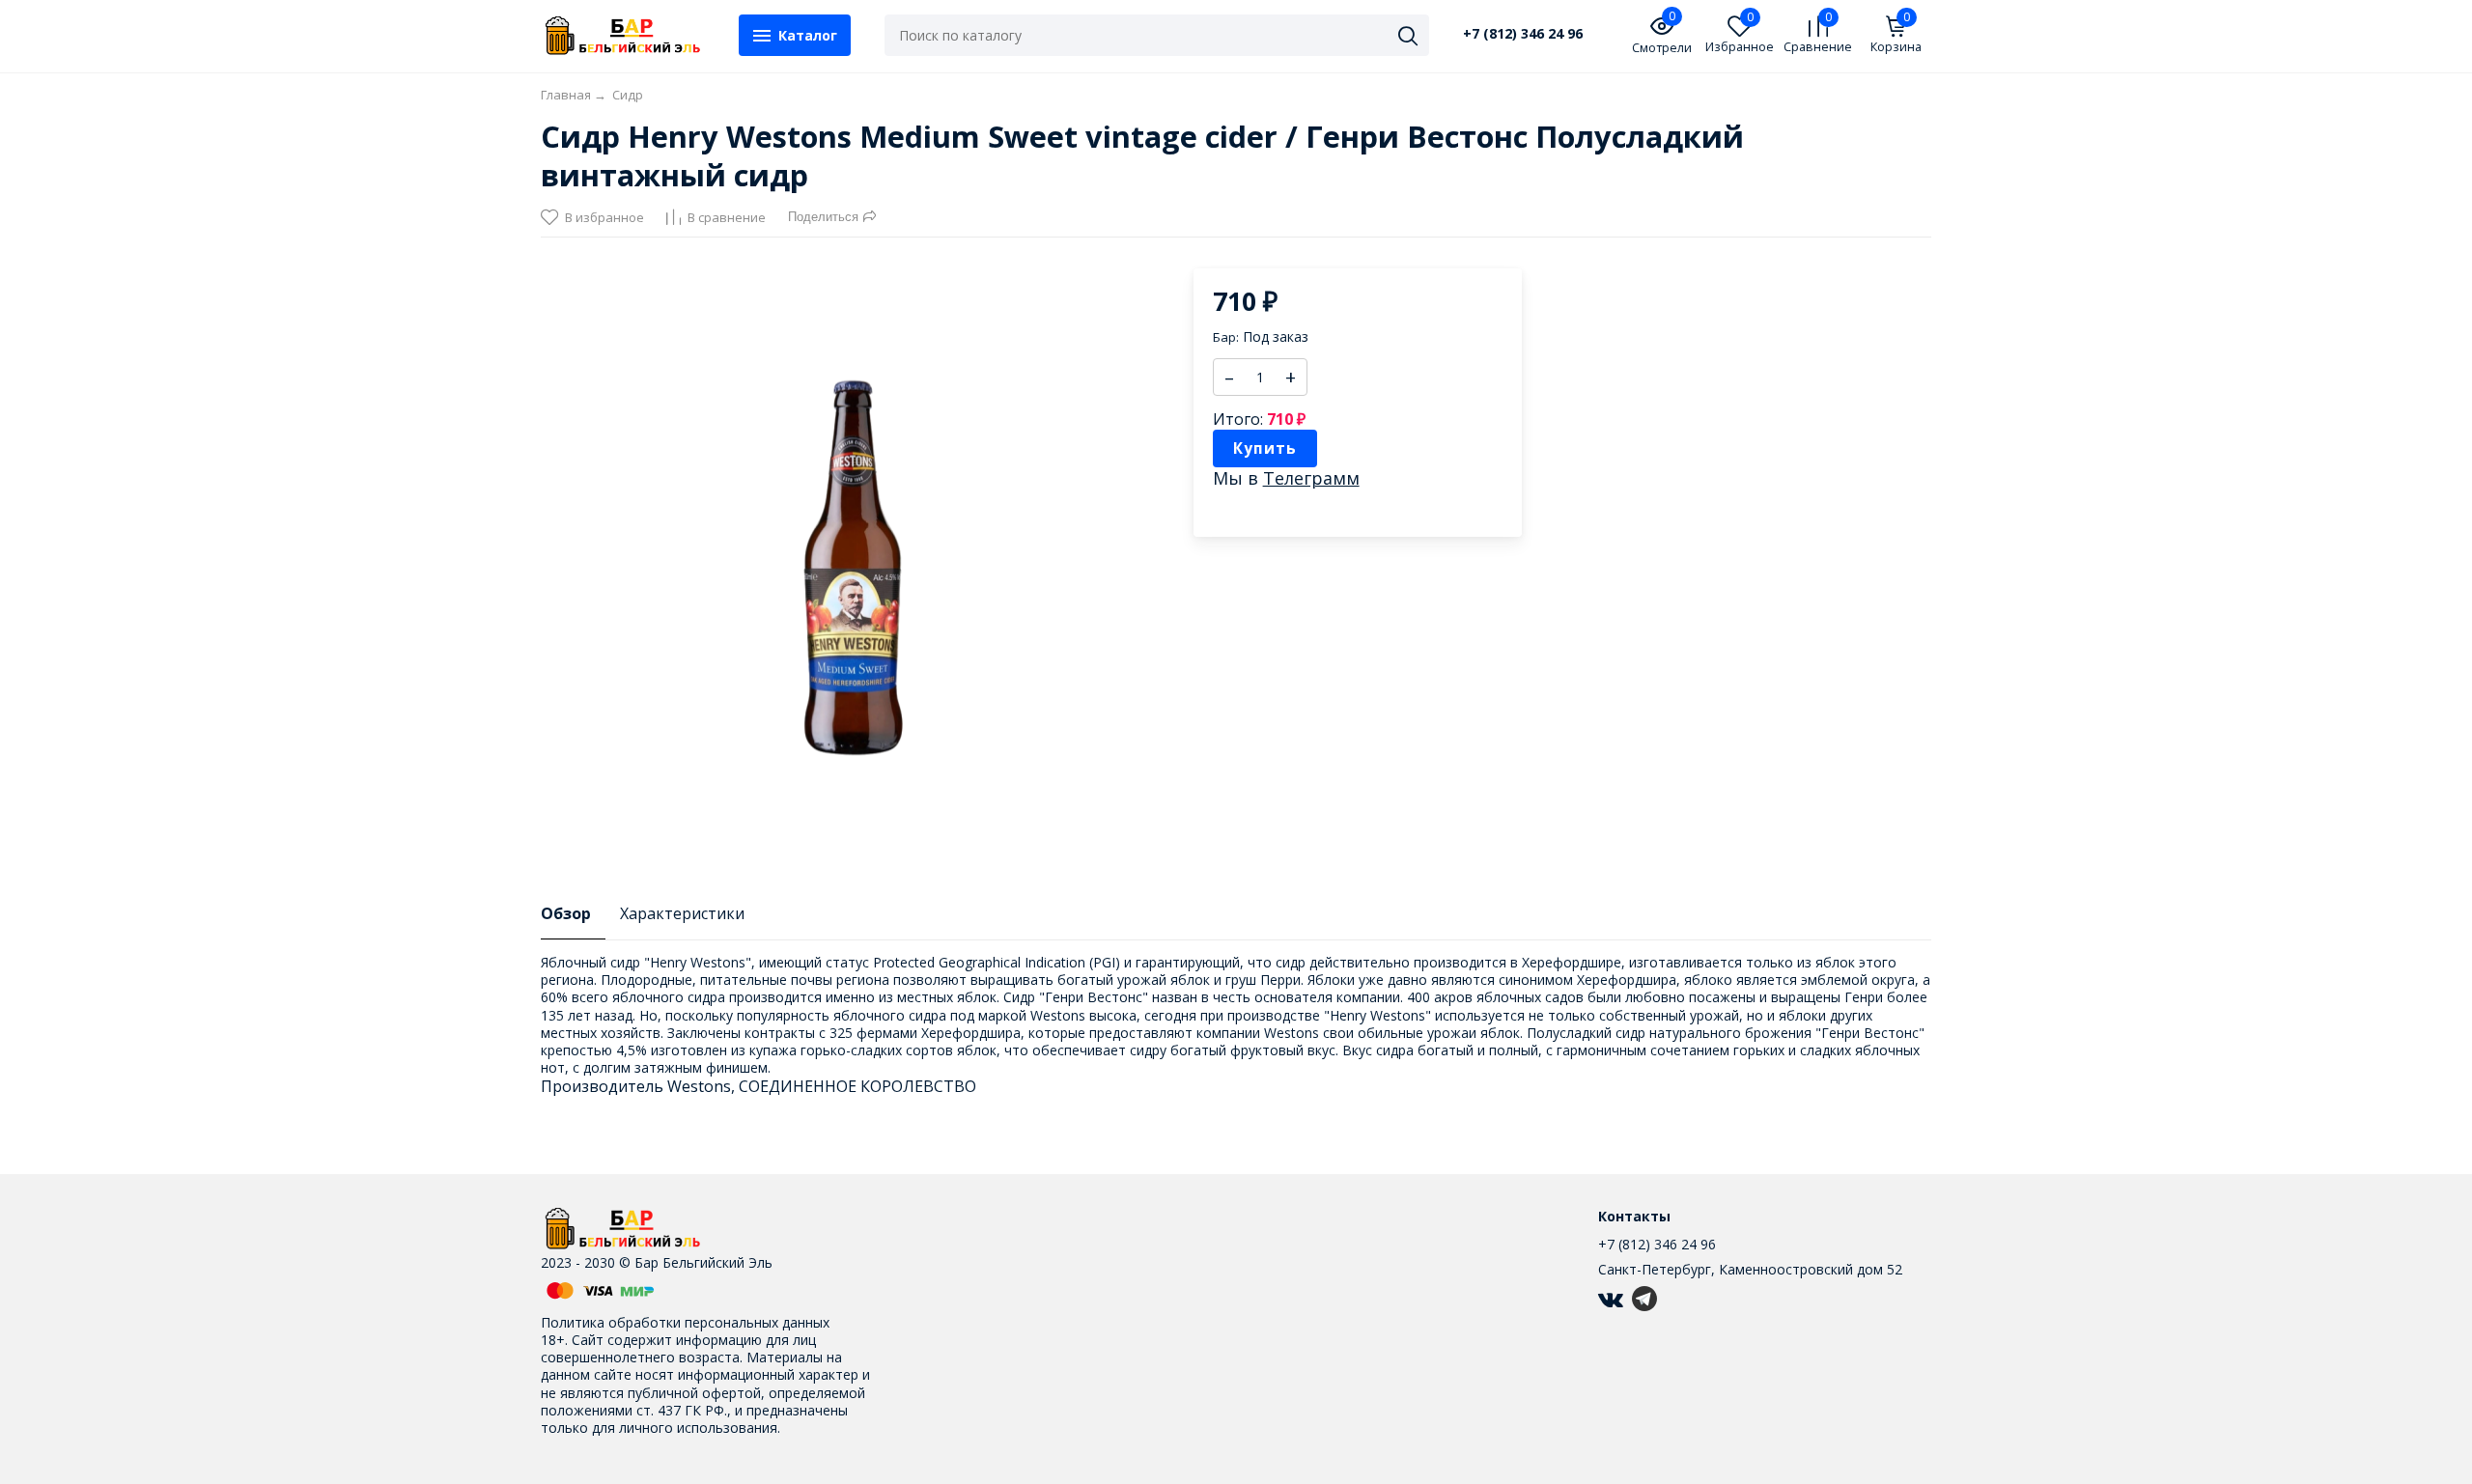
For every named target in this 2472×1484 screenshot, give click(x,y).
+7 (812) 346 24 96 (1523, 34)
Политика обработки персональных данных (685, 1322)
